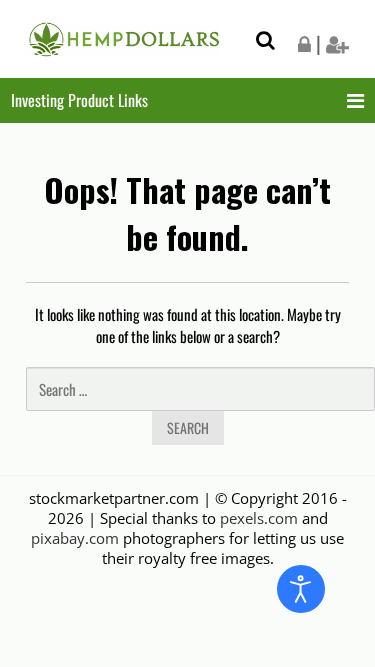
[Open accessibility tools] (301, 589)
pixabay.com (75, 538)
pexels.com (259, 518)
